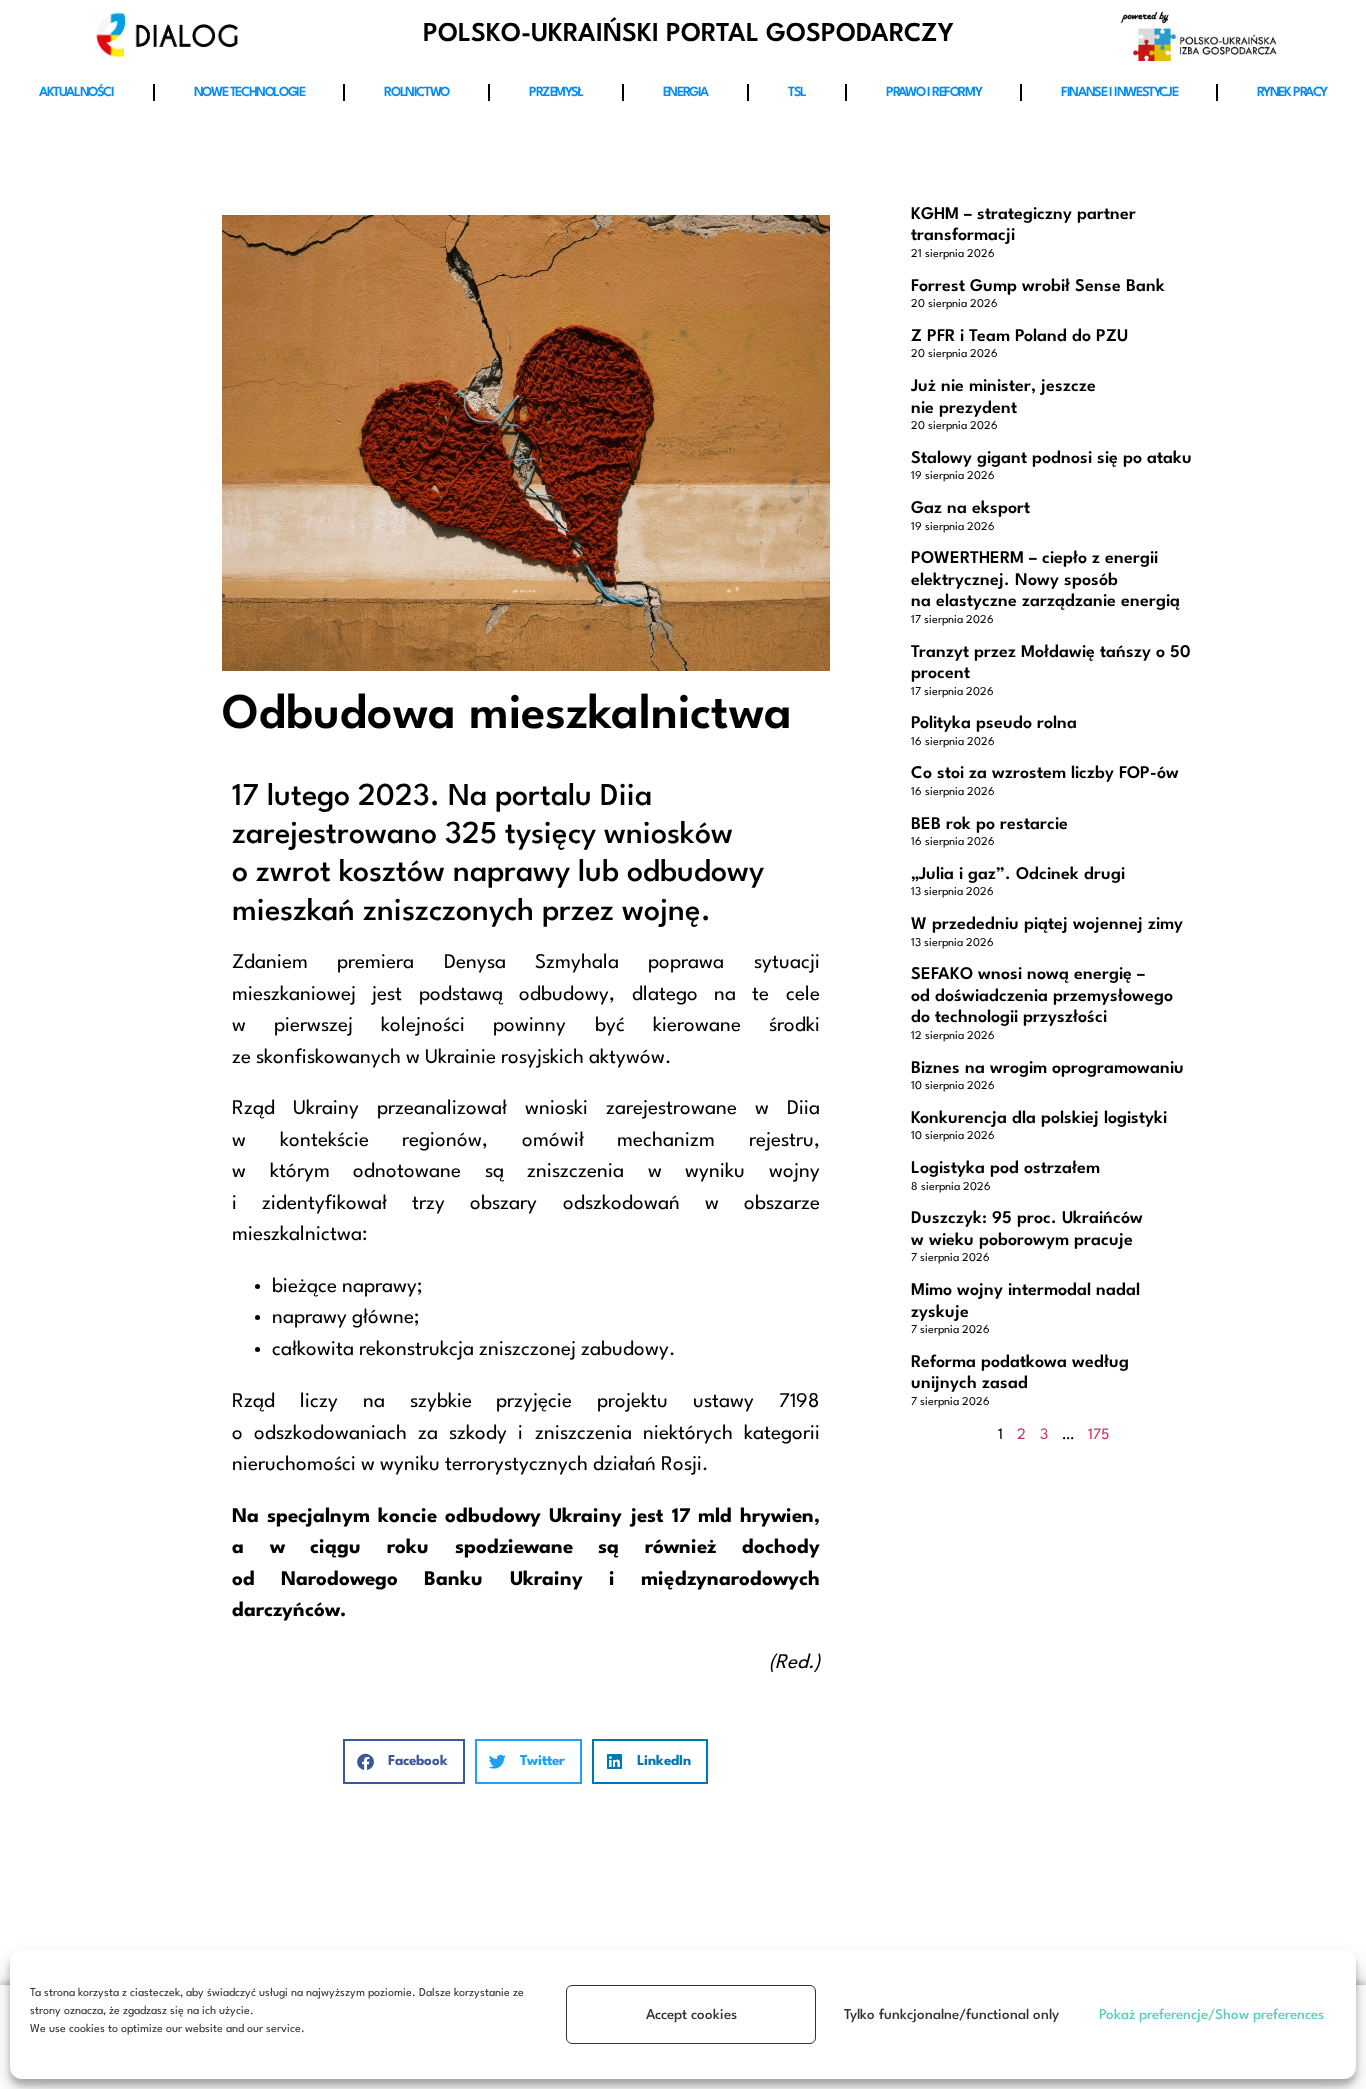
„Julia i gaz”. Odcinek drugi (1018, 874)
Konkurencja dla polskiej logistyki (1039, 1118)
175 (1098, 1435)
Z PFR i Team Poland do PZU (1019, 336)
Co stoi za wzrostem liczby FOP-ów (1045, 773)
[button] (404, 1761)
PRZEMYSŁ (556, 92)
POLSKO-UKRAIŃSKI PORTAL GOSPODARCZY (688, 34)
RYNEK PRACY (1292, 92)
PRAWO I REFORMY (933, 92)
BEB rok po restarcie (989, 824)
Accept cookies (691, 2015)
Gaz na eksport (970, 508)
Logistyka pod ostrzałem (1005, 1168)
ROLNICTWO (416, 92)
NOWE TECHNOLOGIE (249, 92)
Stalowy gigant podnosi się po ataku (1051, 458)
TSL (797, 92)
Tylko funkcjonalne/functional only (951, 2015)
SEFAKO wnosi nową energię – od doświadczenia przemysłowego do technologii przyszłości (1042, 996)
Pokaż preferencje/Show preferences (1211, 2015)
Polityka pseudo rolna (994, 723)
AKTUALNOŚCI (76, 92)
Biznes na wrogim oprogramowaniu (1047, 1068)
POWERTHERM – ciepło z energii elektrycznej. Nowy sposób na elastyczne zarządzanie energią (1045, 580)
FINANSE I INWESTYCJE (1119, 92)
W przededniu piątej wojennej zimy (1047, 924)
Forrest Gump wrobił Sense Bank (1038, 286)
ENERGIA (685, 92)
